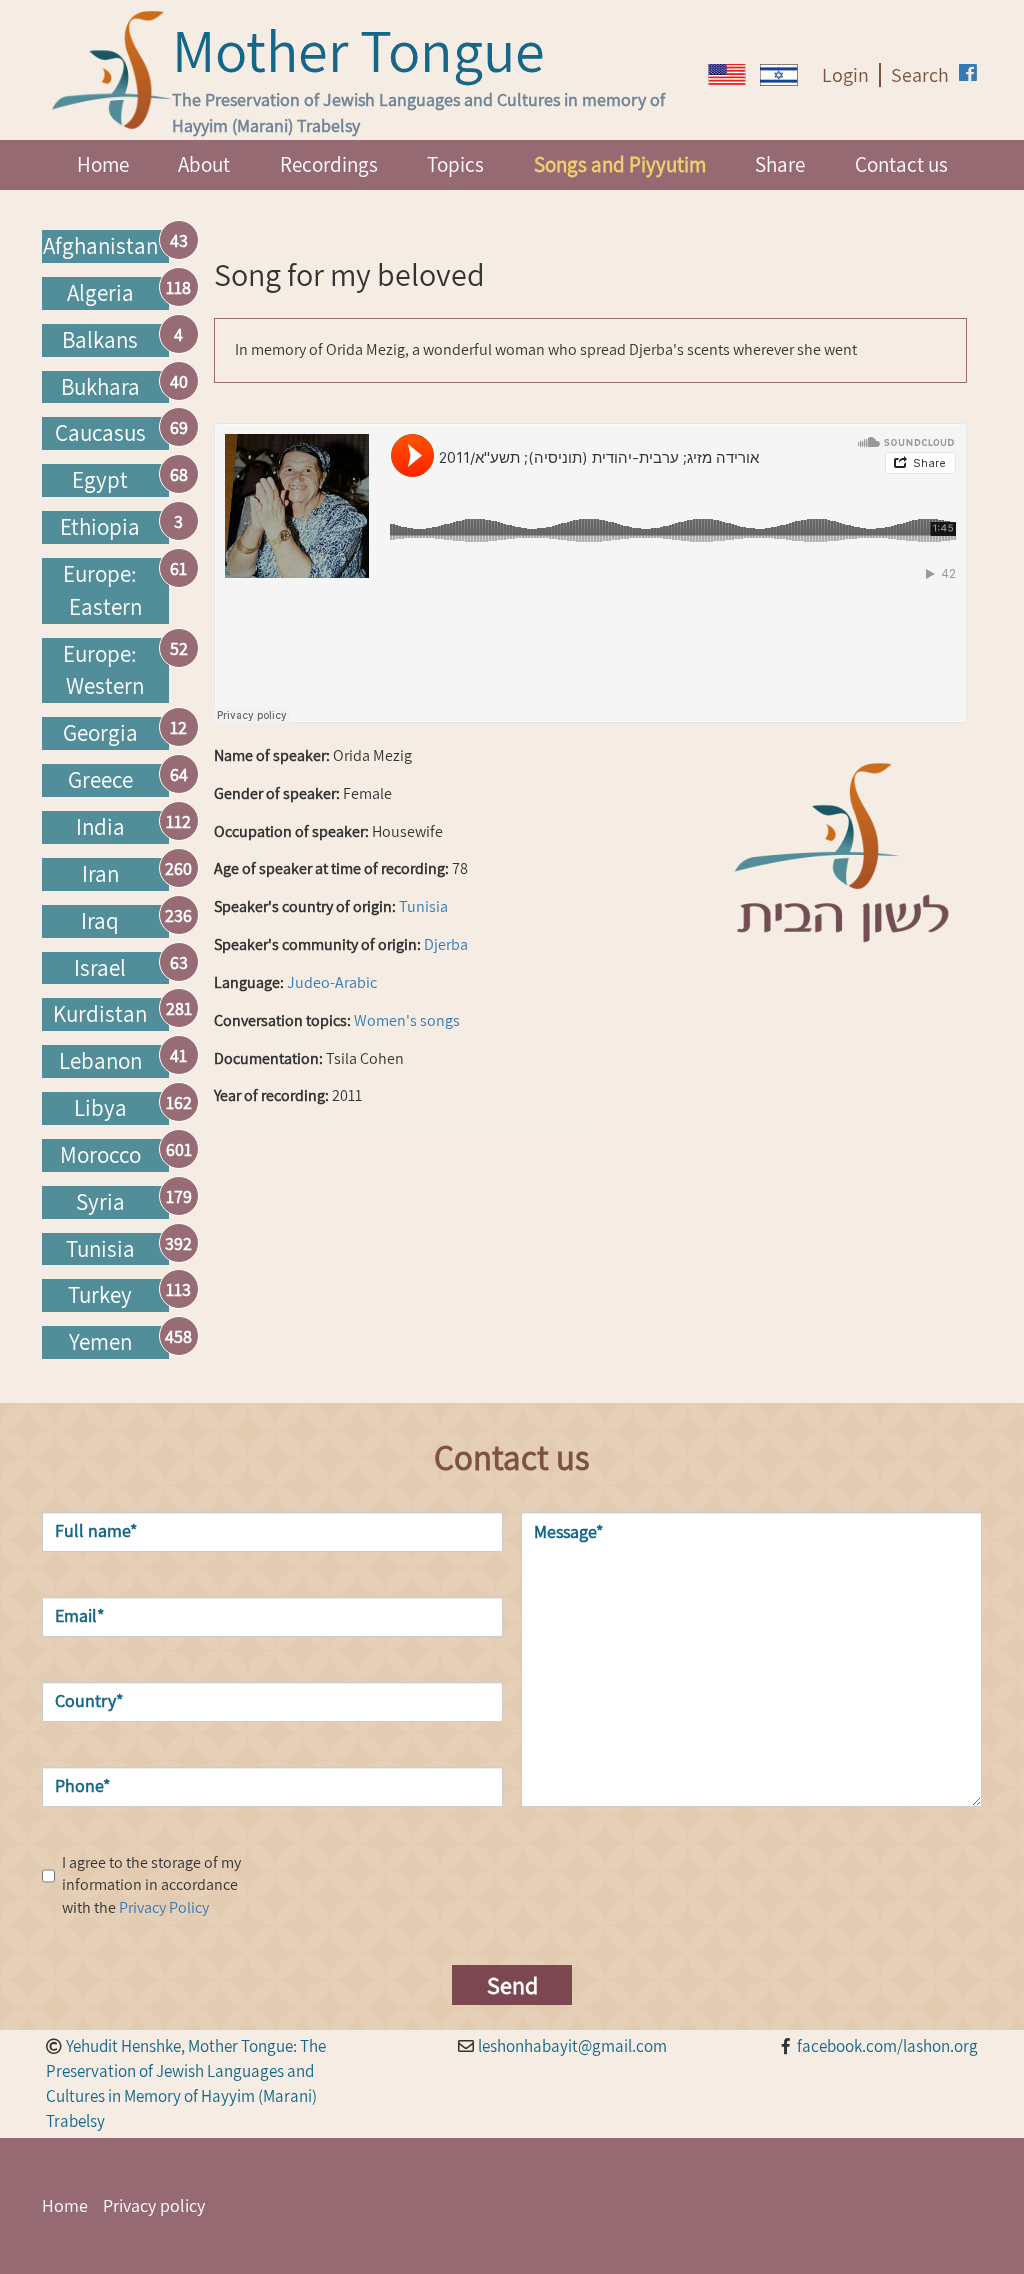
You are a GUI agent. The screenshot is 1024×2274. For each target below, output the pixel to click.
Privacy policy (154, 2205)
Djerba (446, 944)
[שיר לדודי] (779, 75)
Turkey (100, 1295)
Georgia (100, 733)
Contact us (901, 164)
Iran (100, 874)
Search (920, 75)
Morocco (100, 1155)
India (100, 827)
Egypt (100, 480)
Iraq (100, 921)
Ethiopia (100, 527)
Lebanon (100, 1061)
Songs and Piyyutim (620, 164)
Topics (455, 164)
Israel (100, 968)
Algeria (100, 293)
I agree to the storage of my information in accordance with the (151, 1885)
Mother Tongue (358, 50)
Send (512, 1985)
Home (103, 164)
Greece (100, 780)
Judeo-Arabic (332, 982)
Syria (100, 1202)
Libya (100, 1108)
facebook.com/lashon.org (887, 2046)
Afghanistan (100, 246)
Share (780, 164)
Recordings (329, 164)
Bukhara (100, 387)
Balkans (100, 340)
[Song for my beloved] (727, 74)
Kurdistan (100, 1014)
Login (845, 75)
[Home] (112, 70)
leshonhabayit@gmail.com (572, 2046)
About (204, 164)
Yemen (100, 1342)
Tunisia (100, 1249)
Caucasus (100, 433)
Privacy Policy (164, 1907)
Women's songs (407, 1020)
